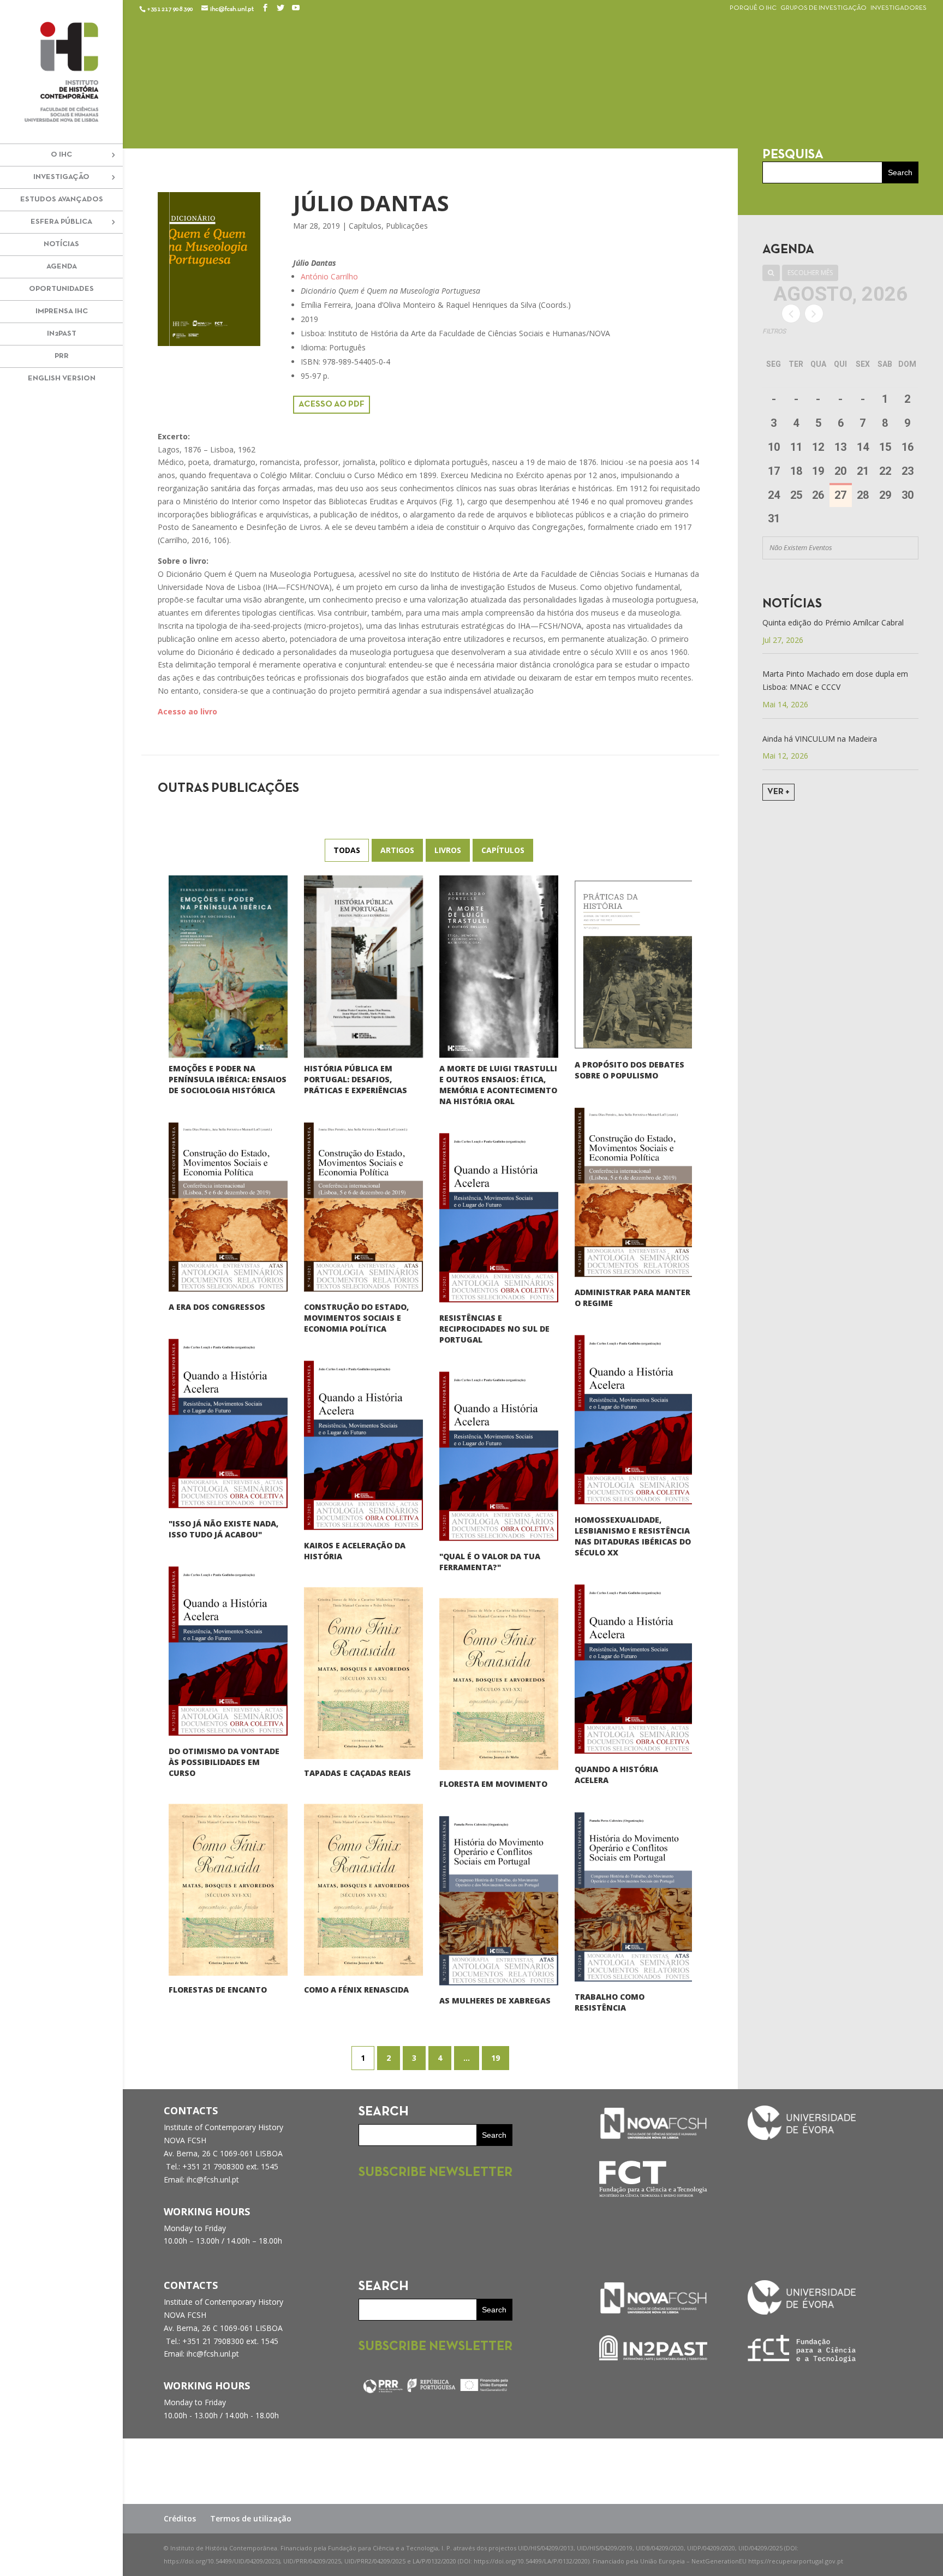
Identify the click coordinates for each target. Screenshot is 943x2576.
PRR (62, 356)
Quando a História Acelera (616, 1775)
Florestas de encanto (218, 1990)
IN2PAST (62, 334)
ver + (778, 792)
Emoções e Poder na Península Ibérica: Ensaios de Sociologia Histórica (228, 1080)
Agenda (62, 267)
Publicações (407, 226)
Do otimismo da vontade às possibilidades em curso (224, 1762)
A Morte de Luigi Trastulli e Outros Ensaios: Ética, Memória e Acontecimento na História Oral (498, 1085)
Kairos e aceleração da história (355, 1551)
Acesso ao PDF (332, 404)
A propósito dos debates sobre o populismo (629, 1070)
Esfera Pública (61, 222)
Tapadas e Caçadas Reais (357, 1773)
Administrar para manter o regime (632, 1298)
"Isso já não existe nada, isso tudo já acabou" (223, 1529)
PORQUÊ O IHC (753, 8)
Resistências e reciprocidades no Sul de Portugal (494, 1329)
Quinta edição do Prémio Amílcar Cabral (833, 622)
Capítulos (365, 226)
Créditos (180, 2518)
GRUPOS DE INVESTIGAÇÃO (823, 8)
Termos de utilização (251, 2518)
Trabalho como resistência (610, 2002)
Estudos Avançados (62, 199)
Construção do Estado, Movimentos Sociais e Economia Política (356, 1318)
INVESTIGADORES (899, 8)
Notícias (61, 244)
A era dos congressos (217, 1307)
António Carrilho (329, 276)
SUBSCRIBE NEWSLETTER (435, 2173)
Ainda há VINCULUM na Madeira (820, 739)
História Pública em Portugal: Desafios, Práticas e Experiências (356, 1079)
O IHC (61, 155)
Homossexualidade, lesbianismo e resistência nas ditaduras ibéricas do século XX (633, 1536)
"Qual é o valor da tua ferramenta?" (490, 1562)
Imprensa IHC (62, 311)
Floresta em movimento (493, 1784)
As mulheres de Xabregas (495, 2000)
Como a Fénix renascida (356, 1990)
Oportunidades (61, 289)
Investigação (61, 177)
